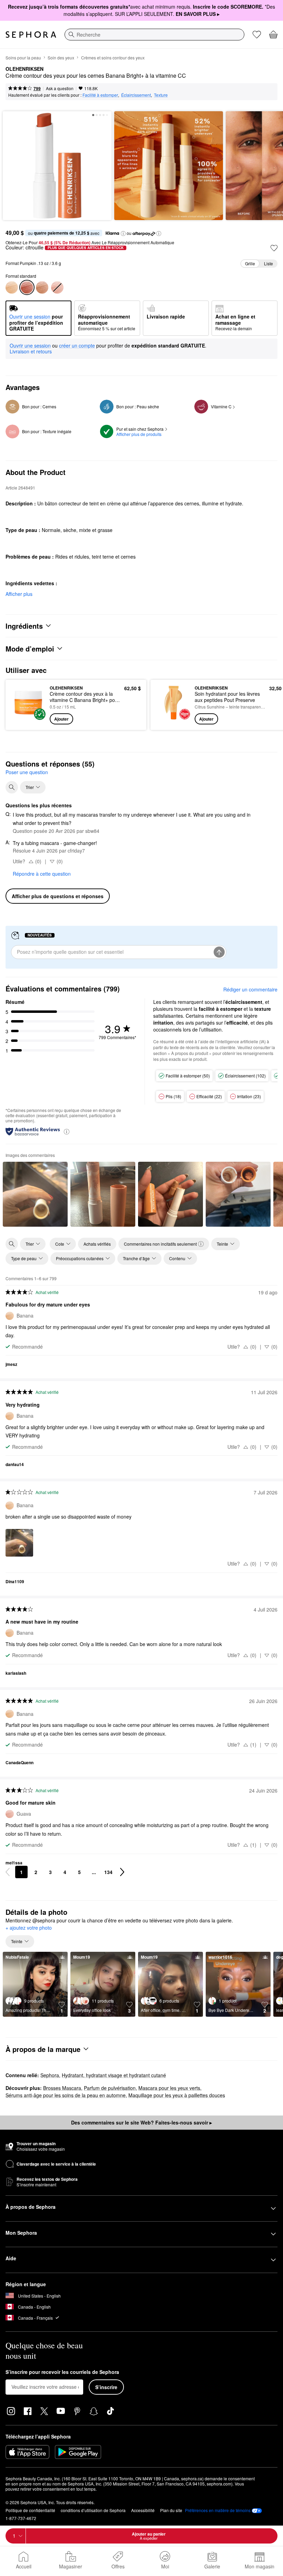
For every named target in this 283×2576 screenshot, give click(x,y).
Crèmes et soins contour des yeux (113, 58)
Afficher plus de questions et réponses (58, 896)
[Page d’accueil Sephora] (31, 35)
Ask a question (60, 88)
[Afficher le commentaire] (35, 1194)
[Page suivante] (122, 1872)
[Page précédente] (8, 1872)
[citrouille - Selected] (27, 287)
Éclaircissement (136, 95)
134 (108, 1872)
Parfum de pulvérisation (110, 2088)
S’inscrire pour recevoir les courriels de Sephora (62, 2372)
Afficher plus (19, 594)
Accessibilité (143, 2510)
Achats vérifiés (97, 1244)
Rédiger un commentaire (250, 989)
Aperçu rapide (26, 705)
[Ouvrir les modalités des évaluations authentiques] (67, 1131)
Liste (269, 263)
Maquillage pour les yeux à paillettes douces (177, 2095)
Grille (250, 263)
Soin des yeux (61, 58)
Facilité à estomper (100, 95)
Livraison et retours (31, 351)
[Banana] (12, 287)
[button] (123, 234)
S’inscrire (106, 2387)
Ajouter (61, 719)
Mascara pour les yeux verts (169, 2088)
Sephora (50, 2075)
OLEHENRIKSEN (25, 69)
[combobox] (154, 35)
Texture (161, 95)
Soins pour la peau (23, 58)
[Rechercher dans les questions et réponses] (12, 787)
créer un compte (77, 346)
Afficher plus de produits (139, 434)
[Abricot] (42, 287)
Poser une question (27, 772)
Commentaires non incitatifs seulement (160, 1244)
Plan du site (171, 2510)
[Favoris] (257, 35)
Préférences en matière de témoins (218, 2510)
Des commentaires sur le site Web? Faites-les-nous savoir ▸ (141, 2122)
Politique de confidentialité (30, 2510)
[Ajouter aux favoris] (274, 248)
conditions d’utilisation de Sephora (93, 2510)
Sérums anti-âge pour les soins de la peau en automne (66, 2095)
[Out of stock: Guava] (57, 287)
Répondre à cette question (42, 874)
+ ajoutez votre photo (29, 1928)
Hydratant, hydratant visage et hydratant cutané (114, 2075)
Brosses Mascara (62, 2088)
